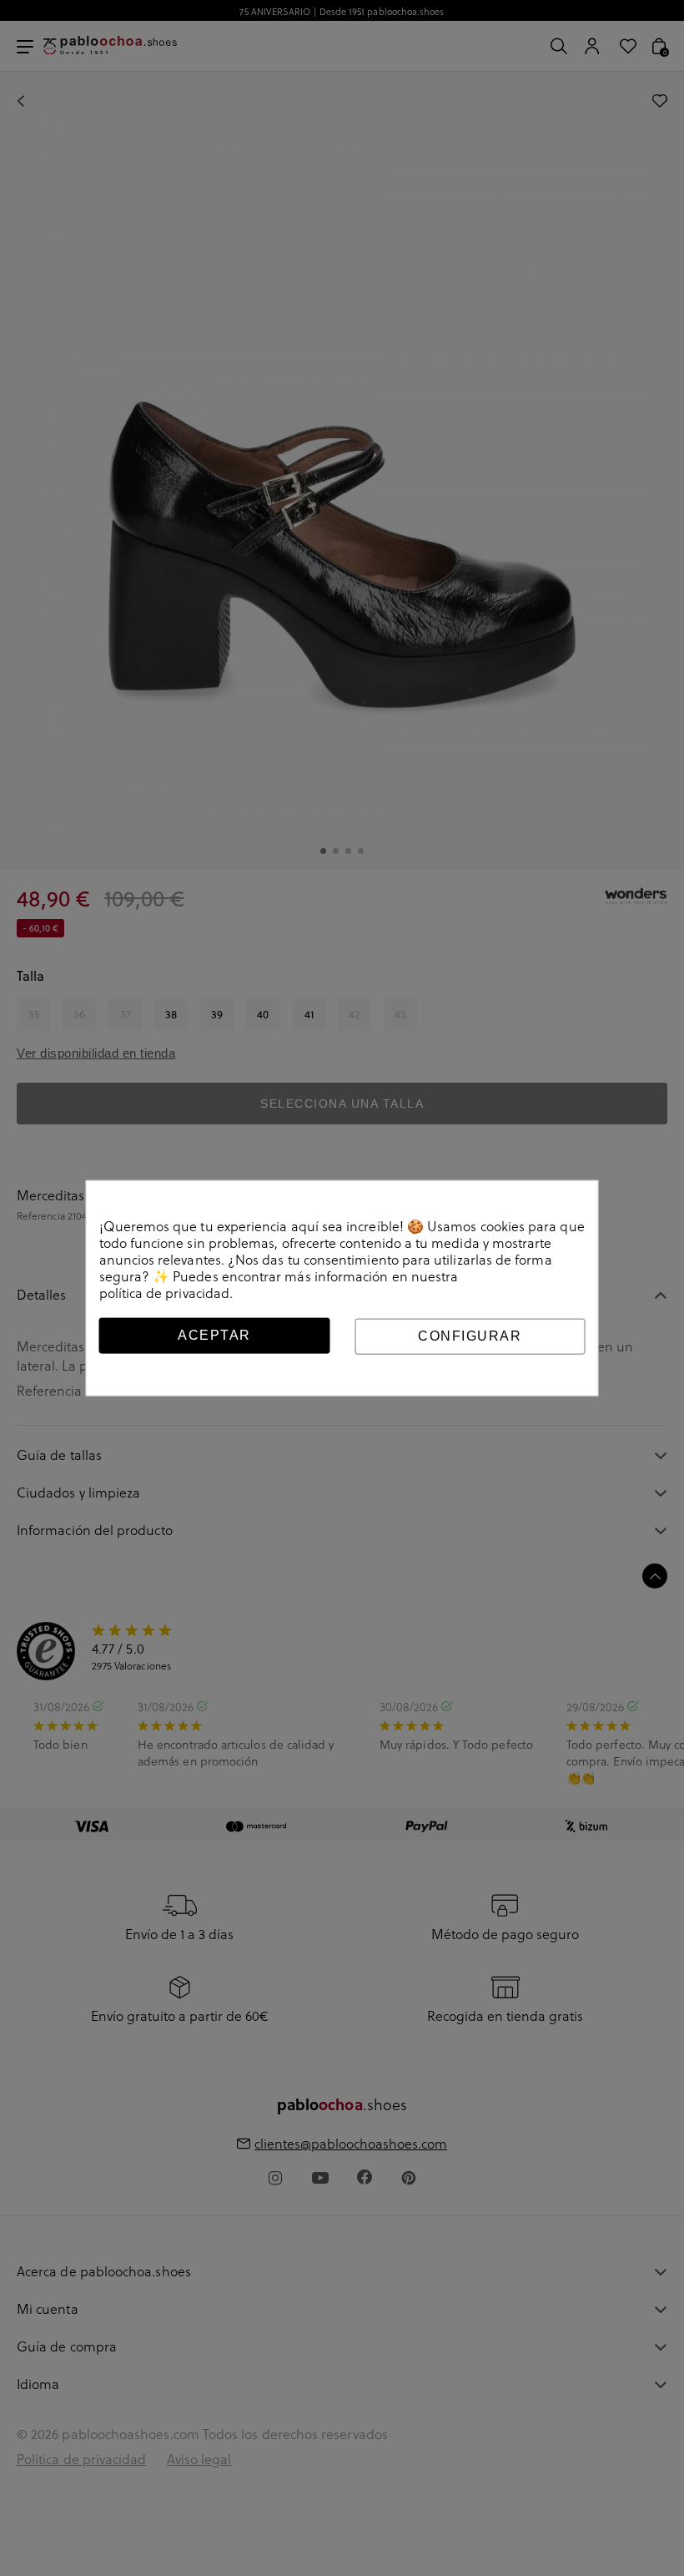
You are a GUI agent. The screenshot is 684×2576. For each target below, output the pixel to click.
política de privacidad (165, 1293)
